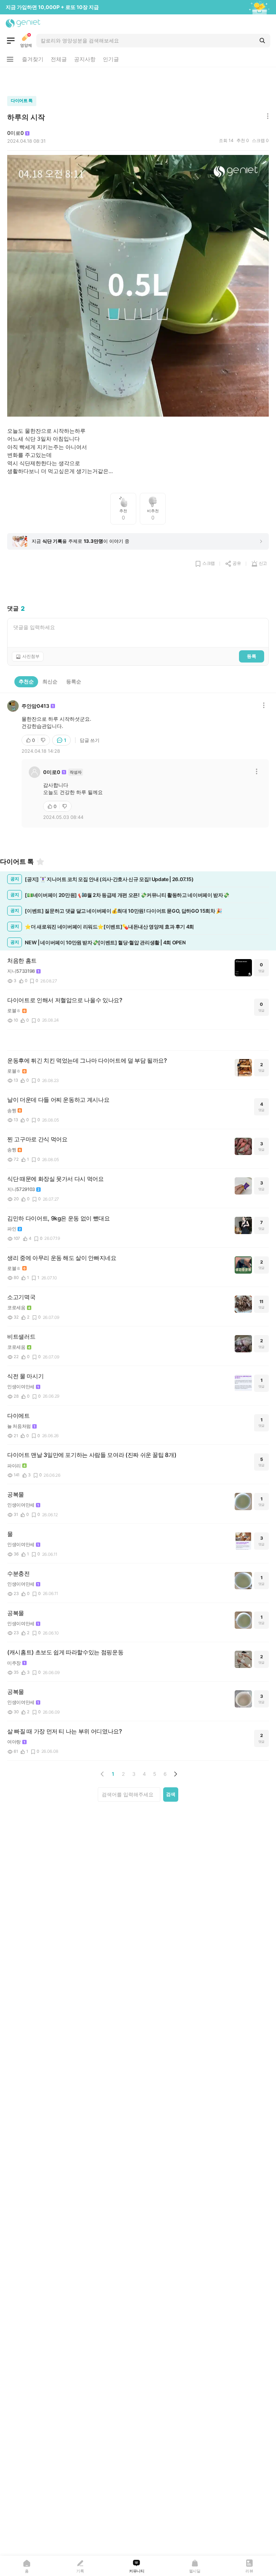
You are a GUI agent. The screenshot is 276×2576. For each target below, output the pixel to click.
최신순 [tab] (50, 681)
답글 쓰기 (90, 740)
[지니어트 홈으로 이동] (23, 23)
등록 (252, 656)
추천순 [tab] (26, 681)
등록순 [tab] (74, 681)
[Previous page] (102, 1774)
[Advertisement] (138, 80)
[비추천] (44, 740)
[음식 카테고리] (11, 41)
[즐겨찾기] (40, 862)
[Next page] (175, 1774)
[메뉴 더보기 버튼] (10, 59)
